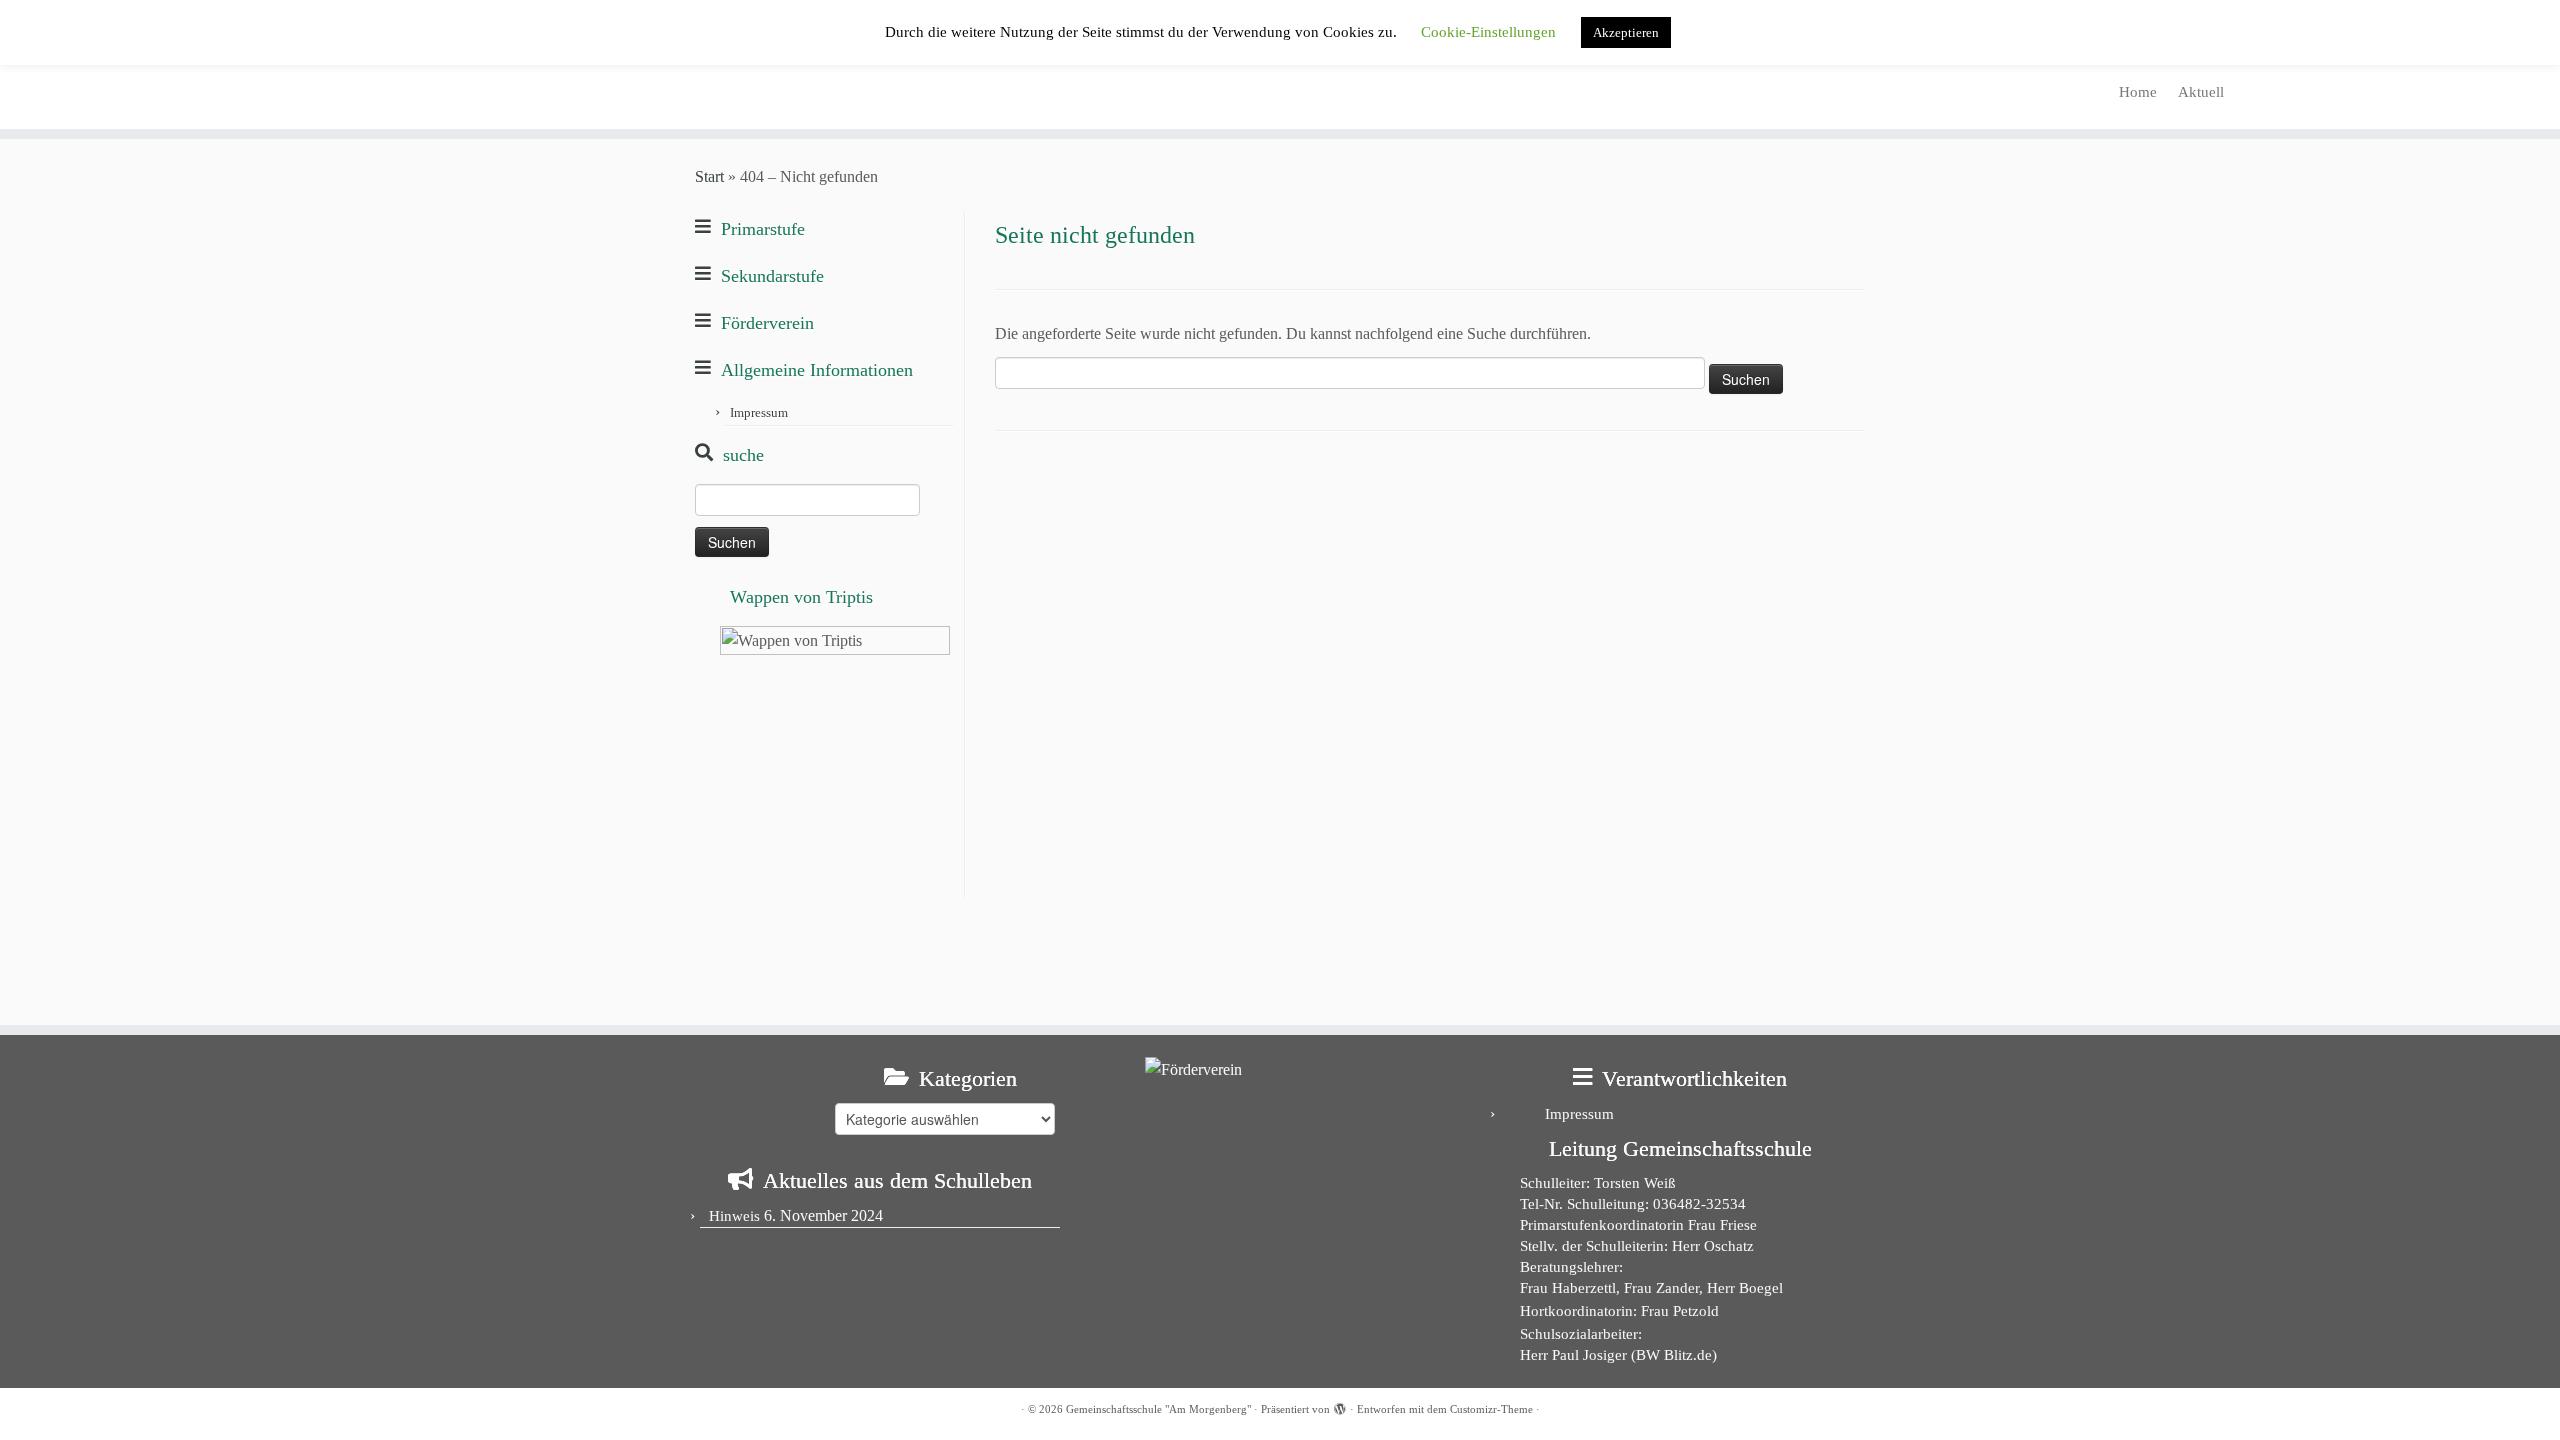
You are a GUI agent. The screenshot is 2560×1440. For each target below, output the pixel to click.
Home (2138, 92)
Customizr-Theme (1491, 1409)
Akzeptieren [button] (1626, 32)
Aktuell (2201, 92)
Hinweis (734, 1216)
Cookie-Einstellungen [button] (1488, 32)
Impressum (759, 412)
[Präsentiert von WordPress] (1340, 1406)
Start (709, 176)
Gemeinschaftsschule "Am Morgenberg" (1158, 1409)
